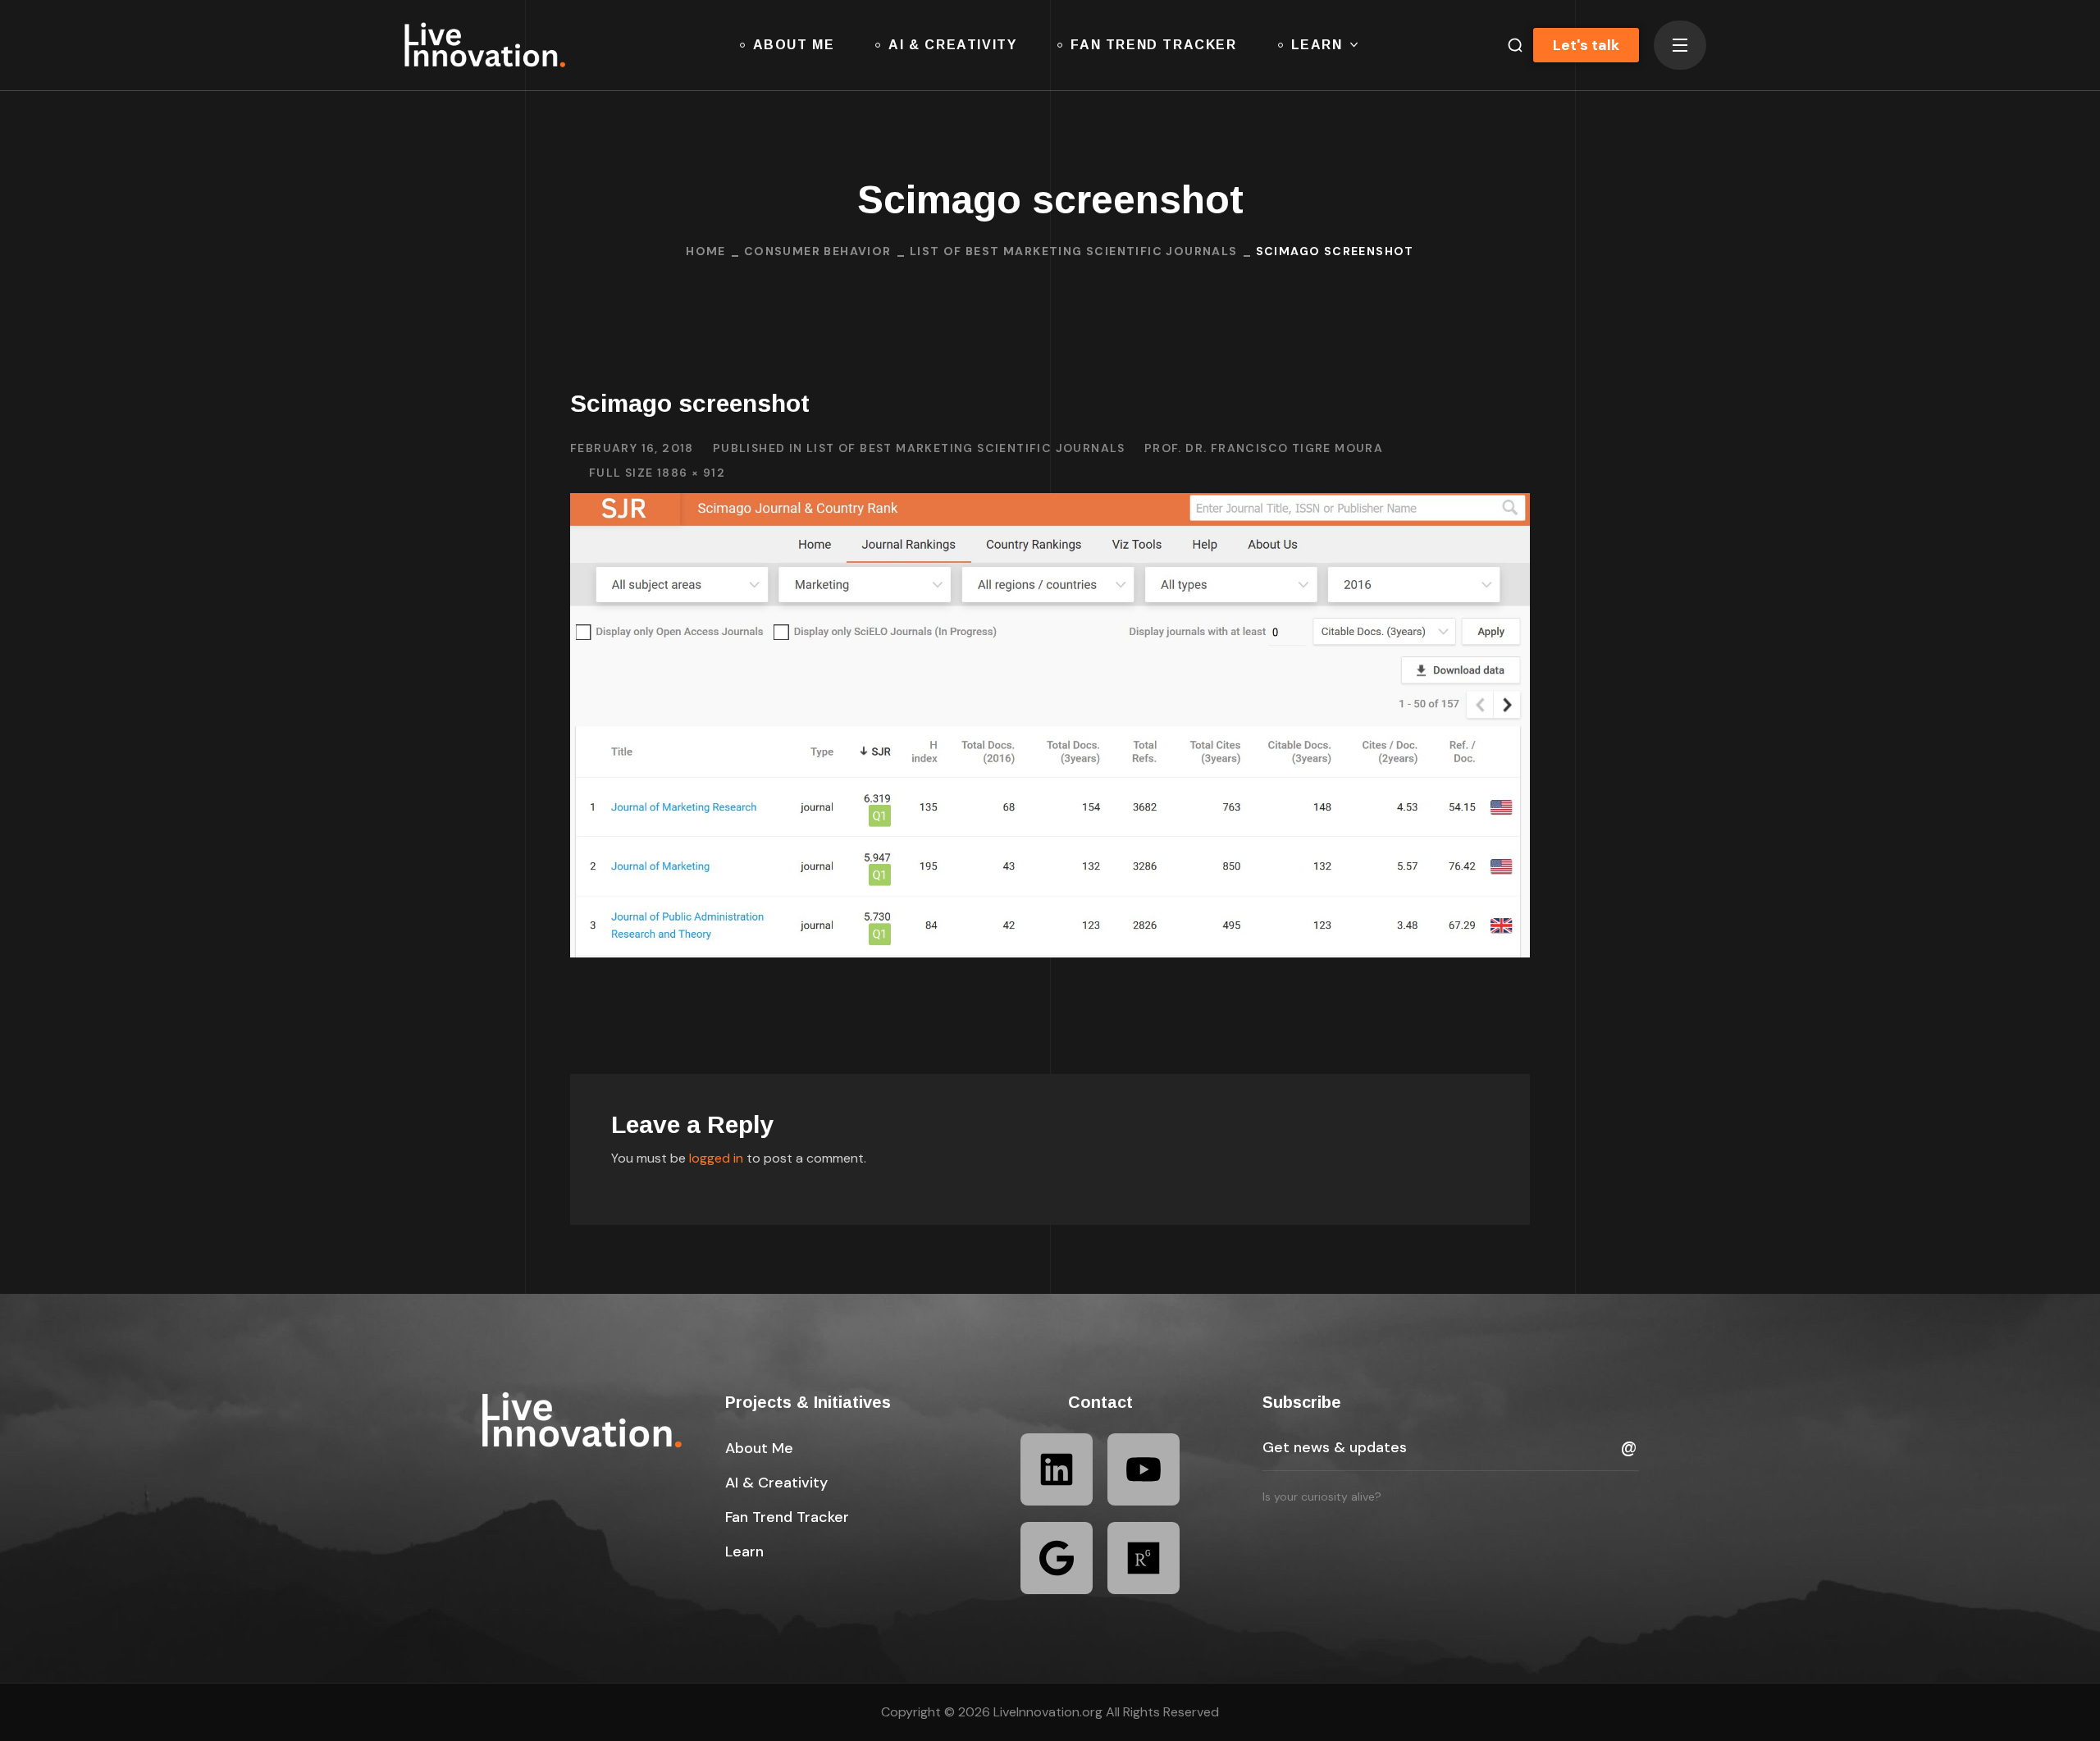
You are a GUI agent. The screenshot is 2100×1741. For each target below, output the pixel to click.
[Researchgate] (1144, 1558)
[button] (1509, 45)
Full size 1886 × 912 (657, 473)
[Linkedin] (1057, 1469)
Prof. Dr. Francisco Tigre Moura (1264, 448)
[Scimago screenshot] (1050, 505)
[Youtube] (1144, 1469)
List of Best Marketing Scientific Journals (1074, 251)
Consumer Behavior (818, 251)
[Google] (1057, 1558)
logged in (716, 1158)
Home (706, 251)
